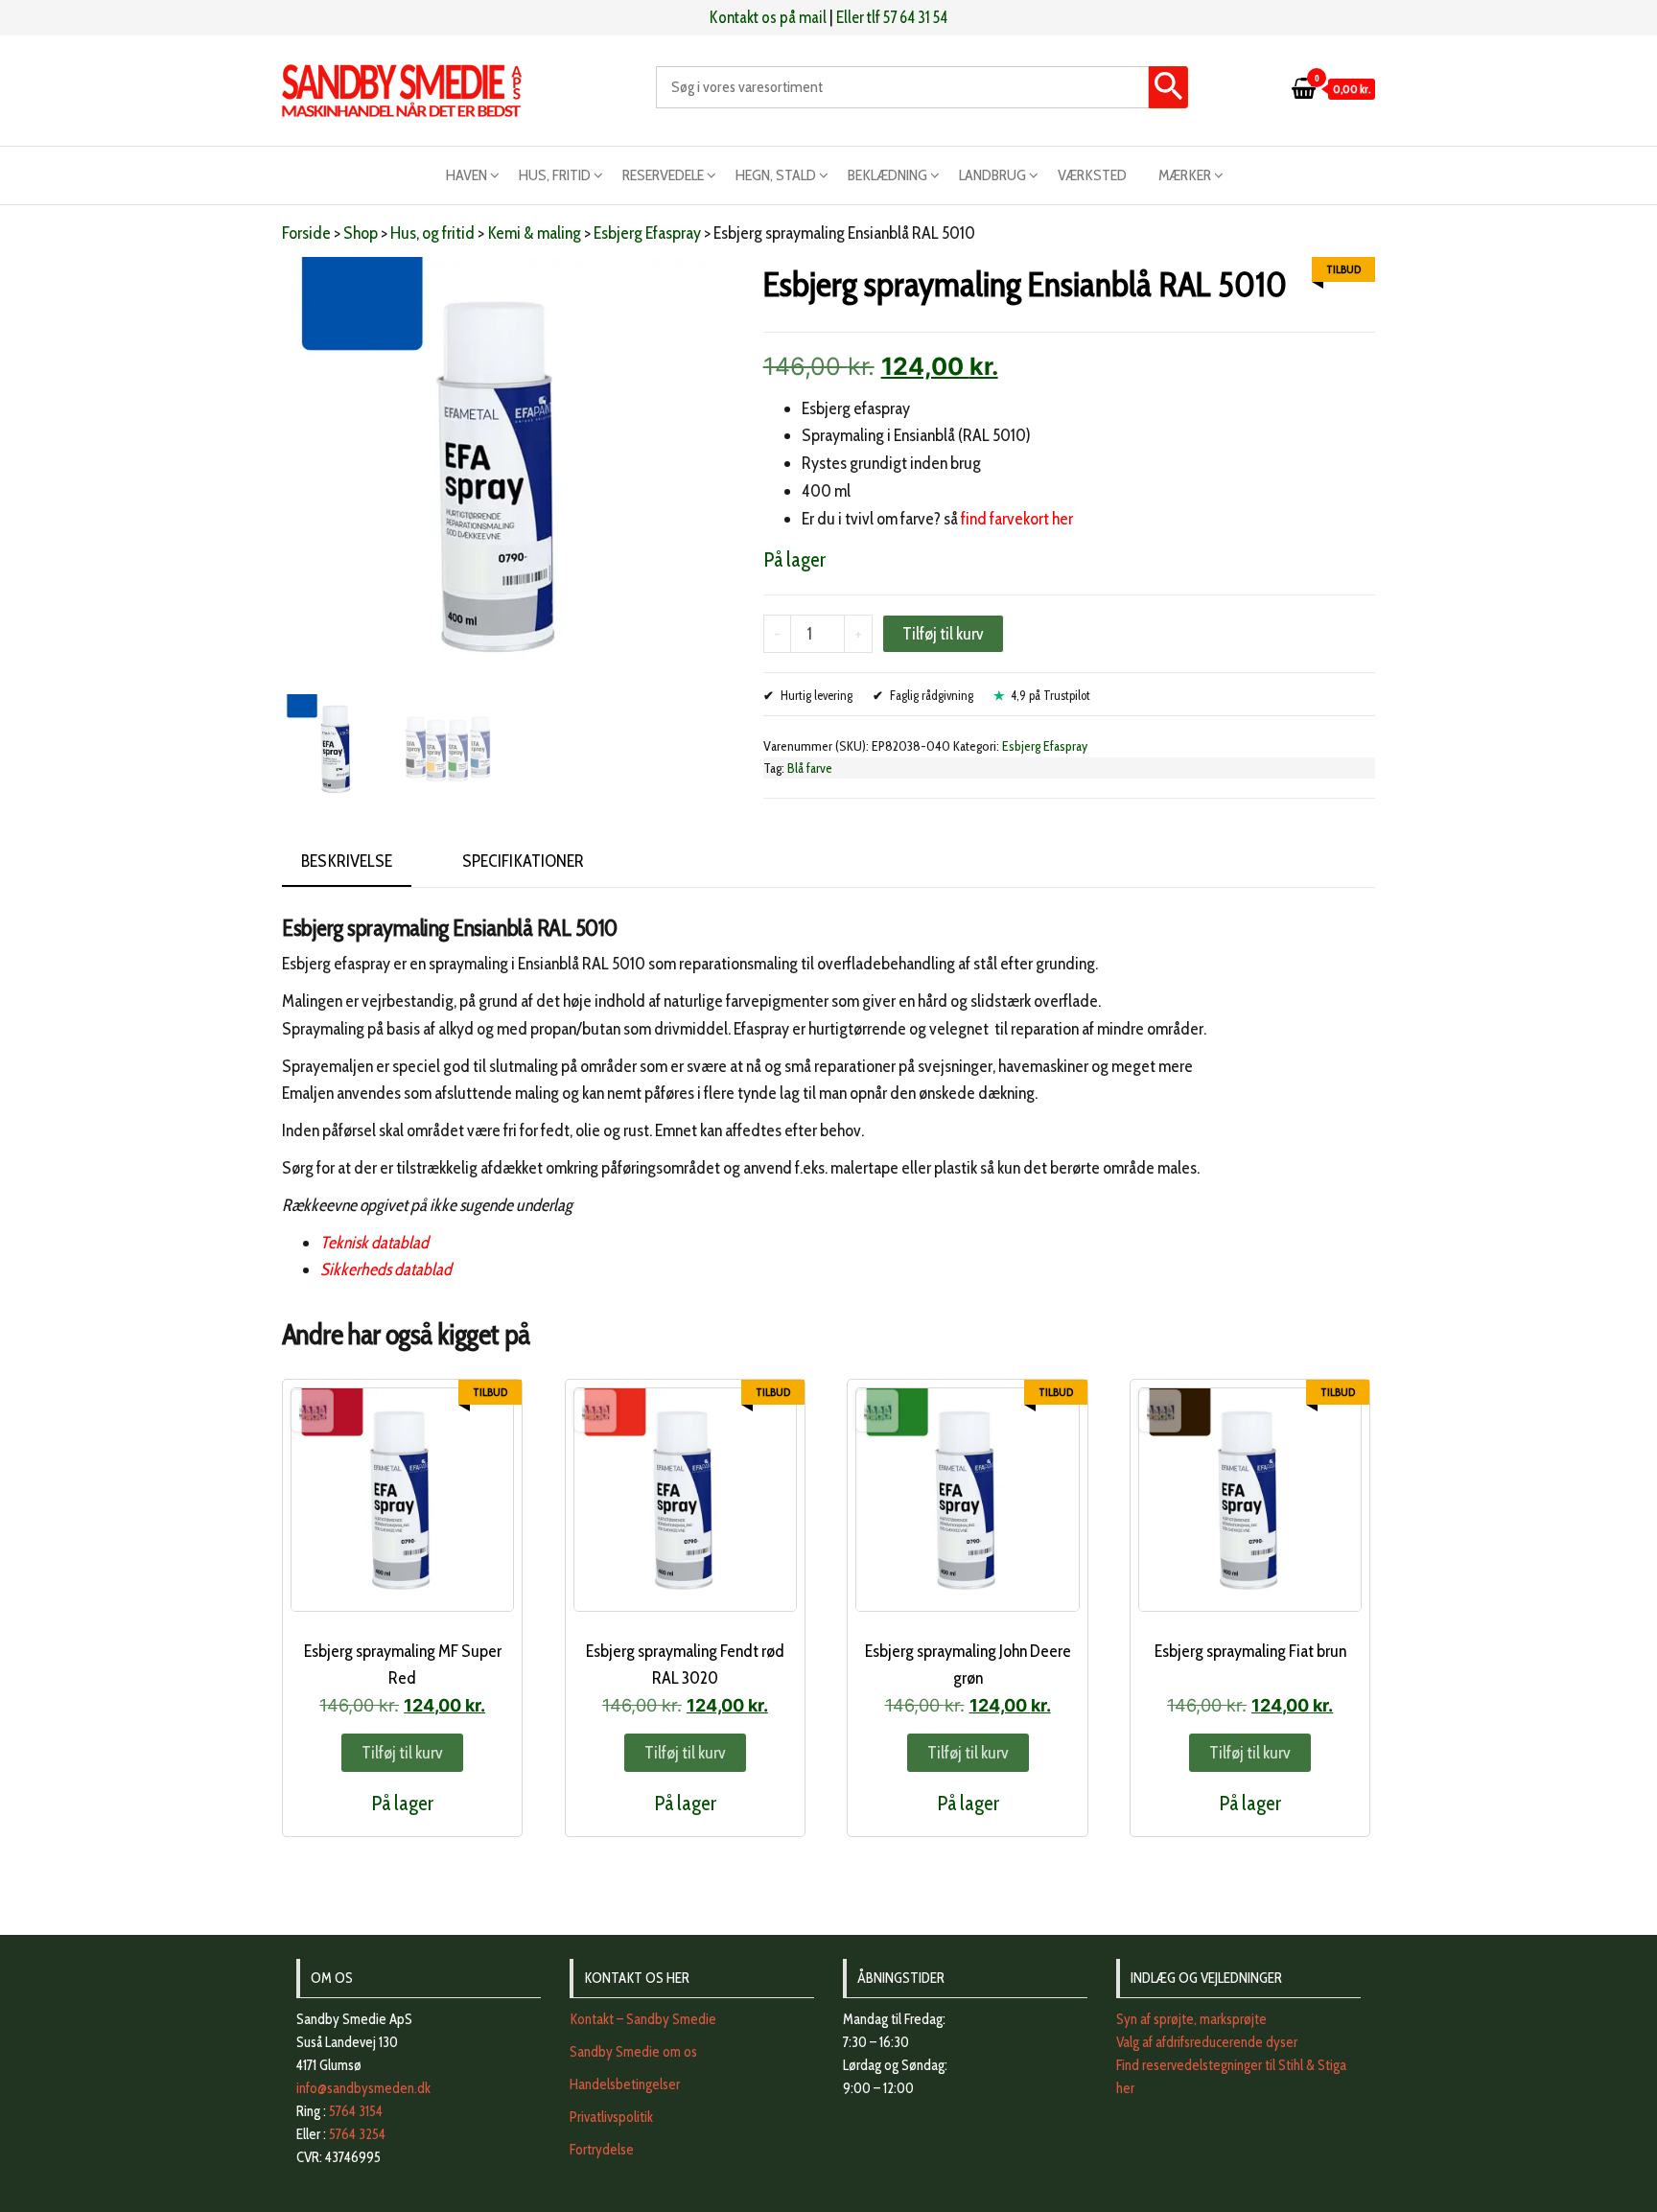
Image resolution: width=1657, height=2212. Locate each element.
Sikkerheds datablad (386, 1269)
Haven (467, 175)
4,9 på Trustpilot (1050, 695)
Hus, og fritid (432, 233)
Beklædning (887, 175)
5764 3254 (357, 2134)
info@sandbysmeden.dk (363, 2088)
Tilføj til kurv (943, 634)
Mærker (1185, 175)
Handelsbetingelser (625, 2084)
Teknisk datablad (374, 1243)
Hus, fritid (555, 175)
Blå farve (810, 768)
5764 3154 (356, 2111)
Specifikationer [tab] (523, 861)
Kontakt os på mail (768, 17)
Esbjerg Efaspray (647, 233)
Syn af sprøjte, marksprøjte (1191, 2019)
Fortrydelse (602, 2150)
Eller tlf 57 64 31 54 (892, 17)
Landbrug (992, 175)
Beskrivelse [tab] (347, 861)
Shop (361, 233)
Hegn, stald (776, 175)
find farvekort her (1017, 519)
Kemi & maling (534, 233)
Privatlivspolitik (611, 2117)
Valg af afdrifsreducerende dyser (1207, 2042)
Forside (306, 233)
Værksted (1092, 175)
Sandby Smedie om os (633, 2052)
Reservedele (663, 175)
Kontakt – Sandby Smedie (643, 2019)
